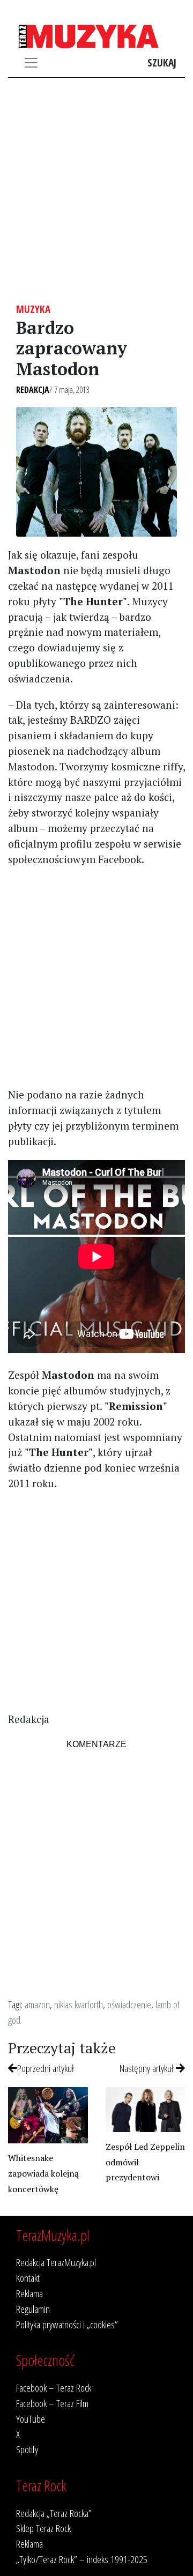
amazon (37, 2004)
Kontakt (28, 2278)
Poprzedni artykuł (46, 2068)
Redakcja (33, 390)
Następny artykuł (148, 2068)
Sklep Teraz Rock (43, 2528)
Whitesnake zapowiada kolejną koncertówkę (43, 2173)
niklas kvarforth (79, 2004)
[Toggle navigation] (31, 63)
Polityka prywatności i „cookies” (67, 2324)
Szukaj (162, 62)
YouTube (31, 2419)
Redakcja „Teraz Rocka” (54, 2513)
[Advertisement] (96, 190)
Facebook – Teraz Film (52, 2403)
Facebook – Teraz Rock (54, 2388)
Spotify (27, 2449)
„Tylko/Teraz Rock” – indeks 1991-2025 (82, 2559)
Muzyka (33, 309)
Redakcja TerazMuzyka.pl (56, 2262)
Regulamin (33, 2309)
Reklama (29, 2293)
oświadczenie (129, 2004)
